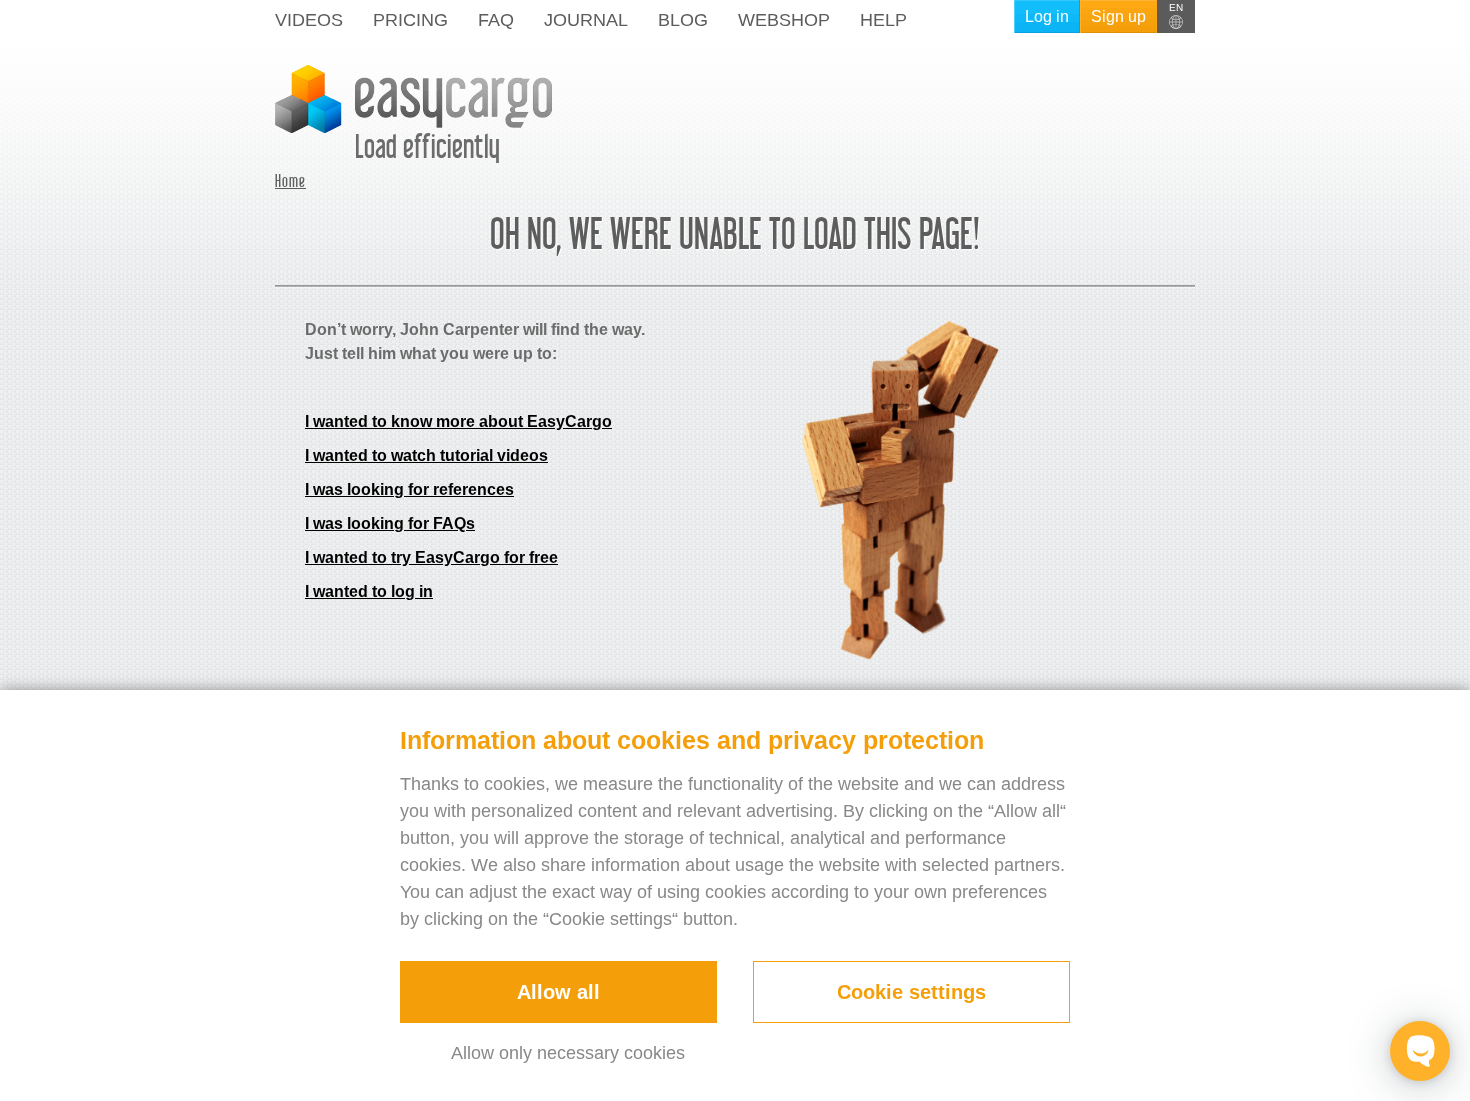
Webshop (784, 20)
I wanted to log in (369, 591)
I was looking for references (409, 489)
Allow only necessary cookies (568, 1053)
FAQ (496, 20)
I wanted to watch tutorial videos (426, 455)
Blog (683, 20)
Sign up (1118, 16)
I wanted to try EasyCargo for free (431, 557)
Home (290, 182)
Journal (586, 20)
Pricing (410, 20)
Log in (1047, 16)
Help (883, 20)
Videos (309, 20)
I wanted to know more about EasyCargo (458, 421)
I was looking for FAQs (390, 523)
